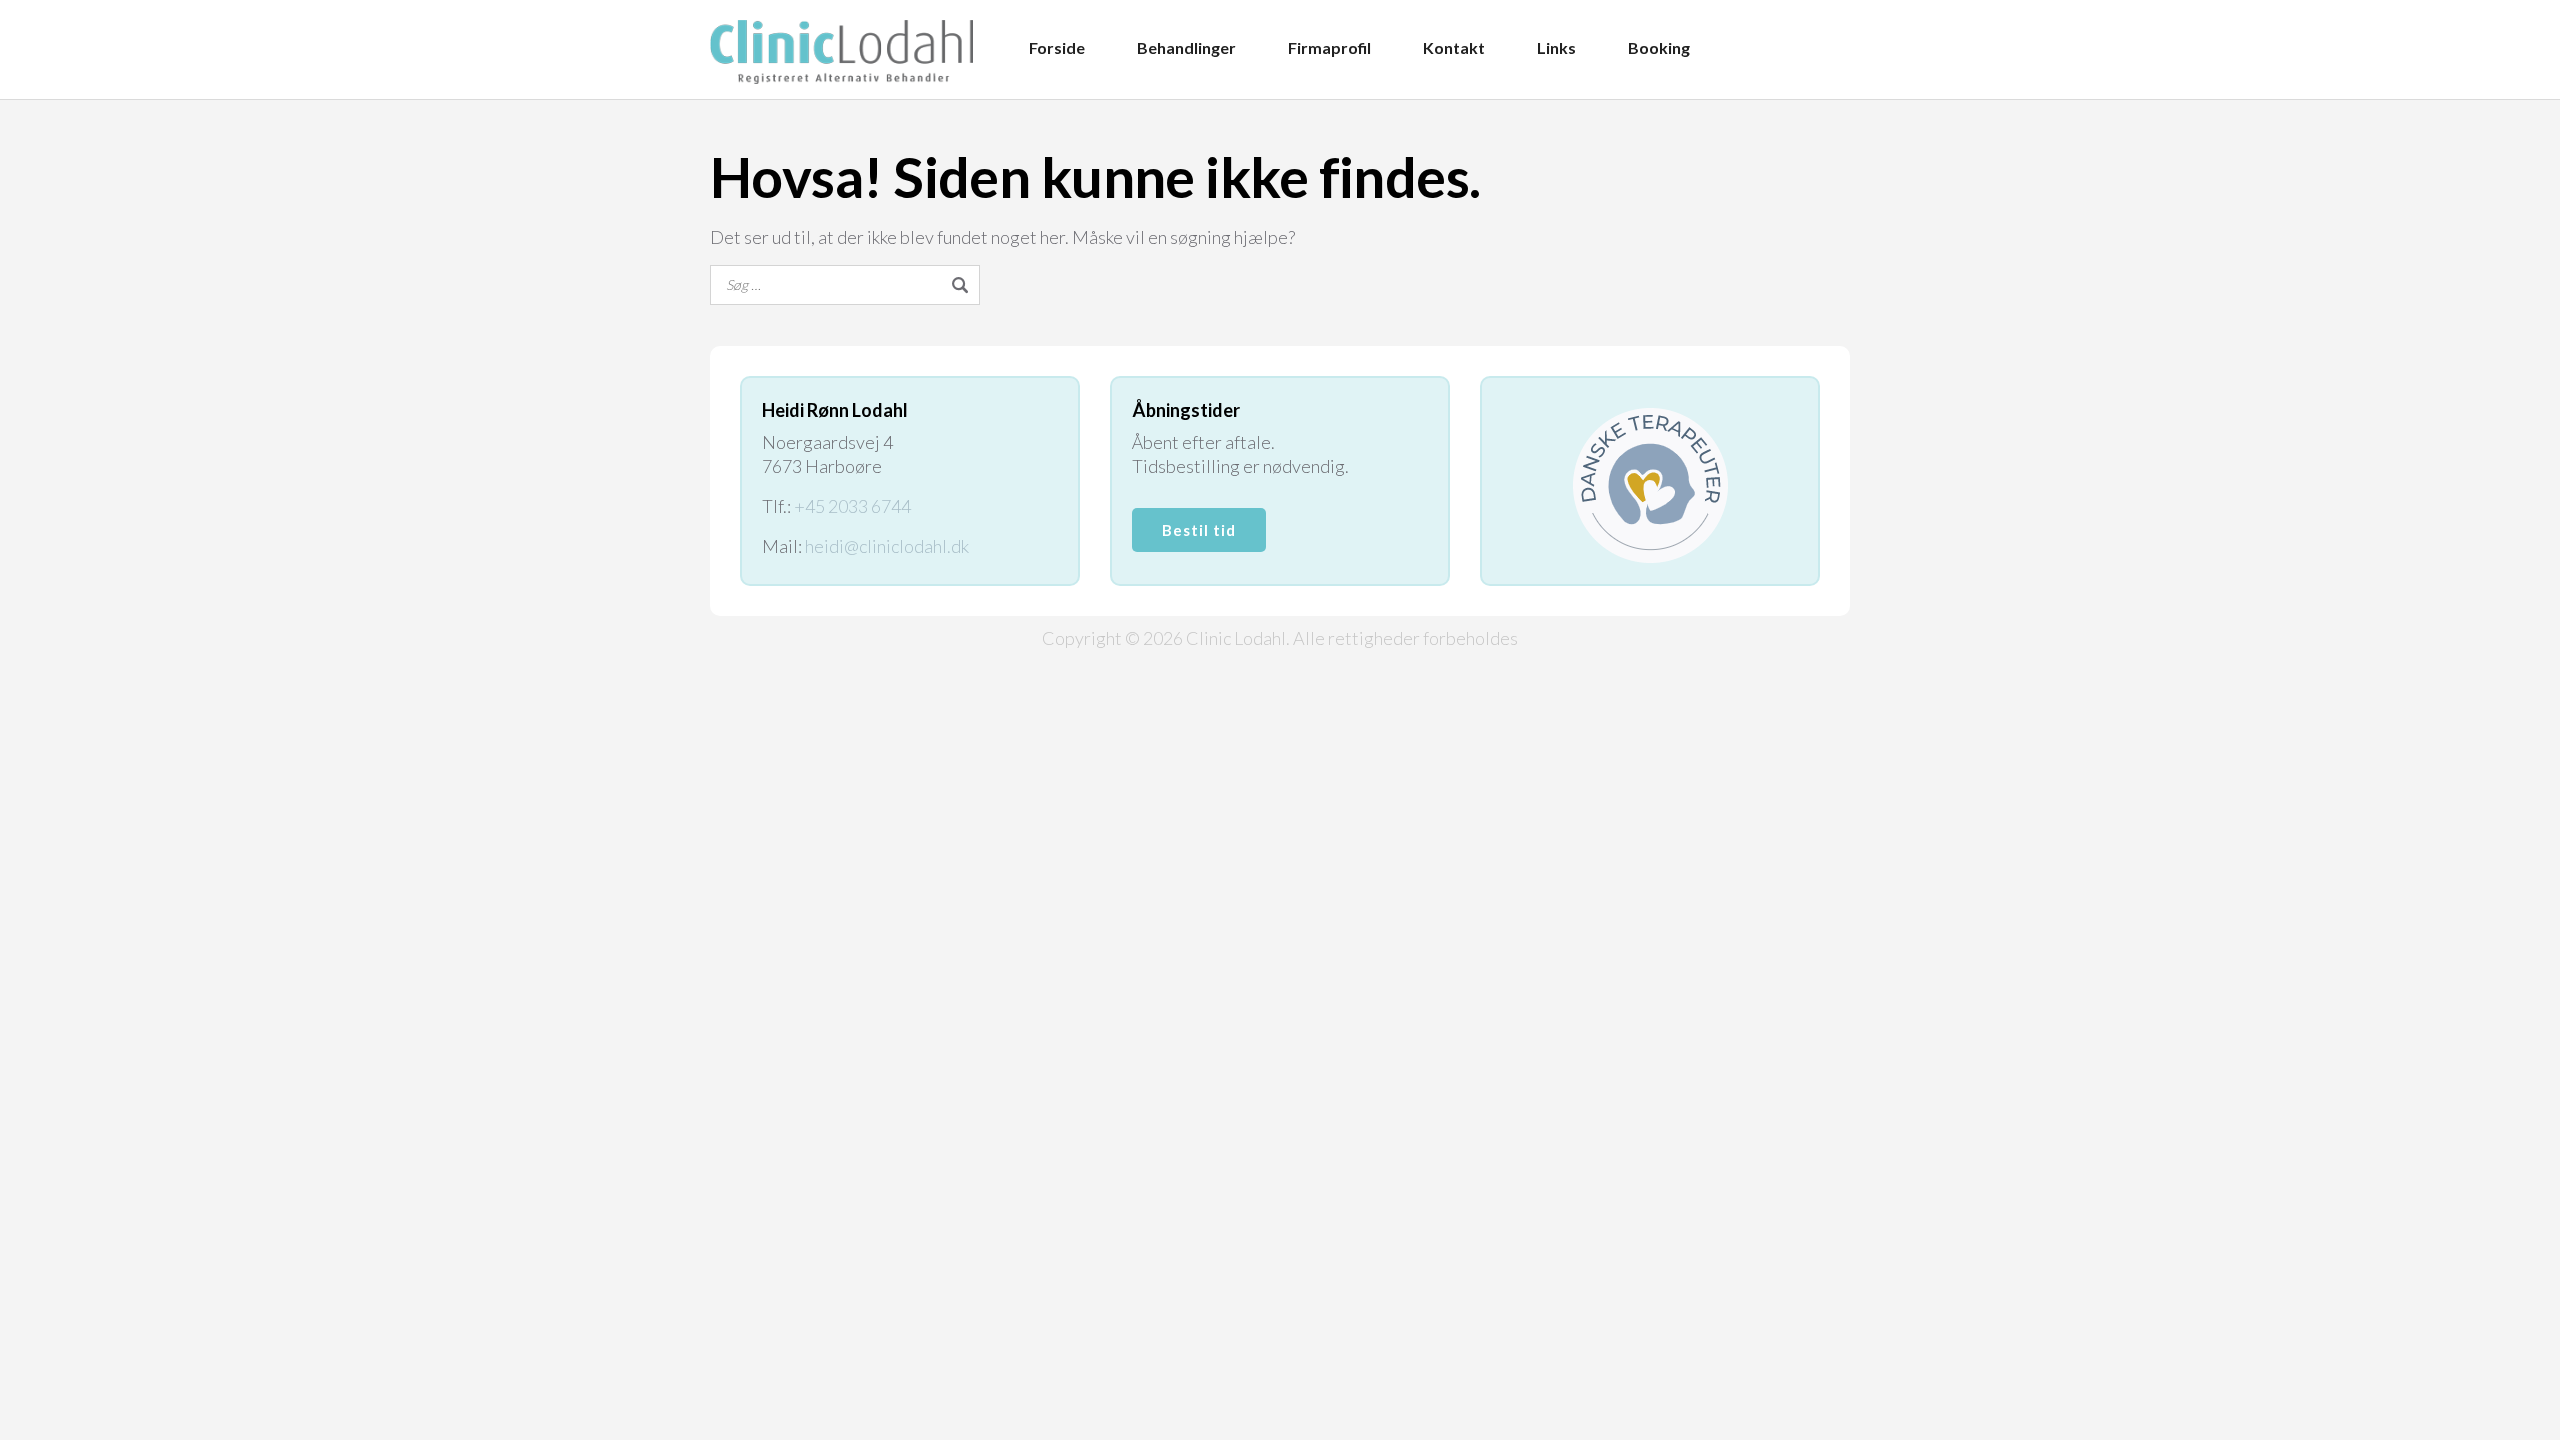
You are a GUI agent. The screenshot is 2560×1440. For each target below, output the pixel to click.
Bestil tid (1199, 530)
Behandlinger (1186, 47)
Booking (1659, 47)
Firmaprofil (1329, 47)
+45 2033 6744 (852, 506)
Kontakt (1454, 47)
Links (1556, 47)
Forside (1057, 47)
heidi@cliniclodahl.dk (887, 546)
